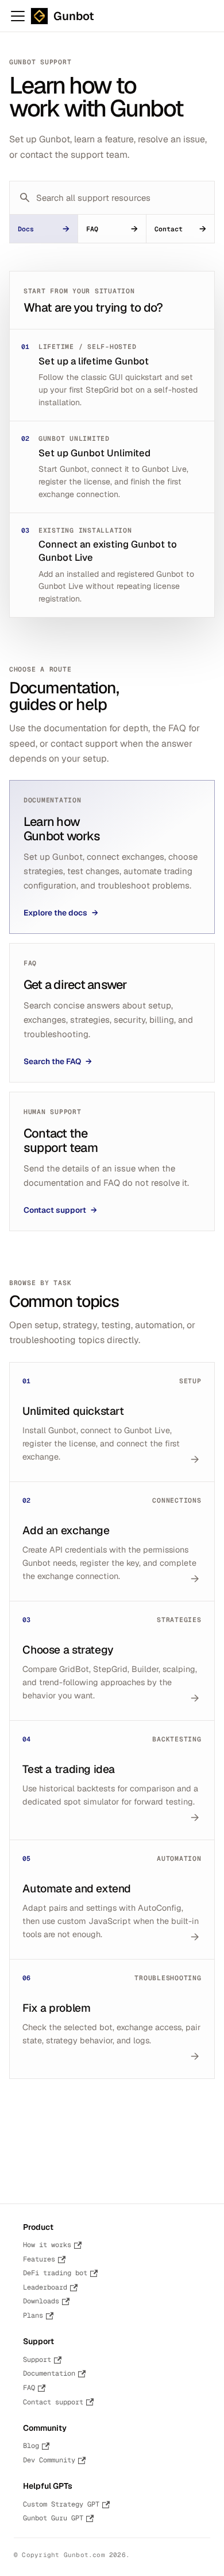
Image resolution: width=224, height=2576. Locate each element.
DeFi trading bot (55, 2273)
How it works (47, 2245)
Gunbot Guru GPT (53, 2518)
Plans (33, 2315)
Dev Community (49, 2460)
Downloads (41, 2301)
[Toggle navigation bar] (18, 16)
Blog (31, 2446)
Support (37, 2360)
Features (39, 2259)
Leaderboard (45, 2287)
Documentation (49, 2373)
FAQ (29, 2388)
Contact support (53, 2402)
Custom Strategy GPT (61, 2504)
